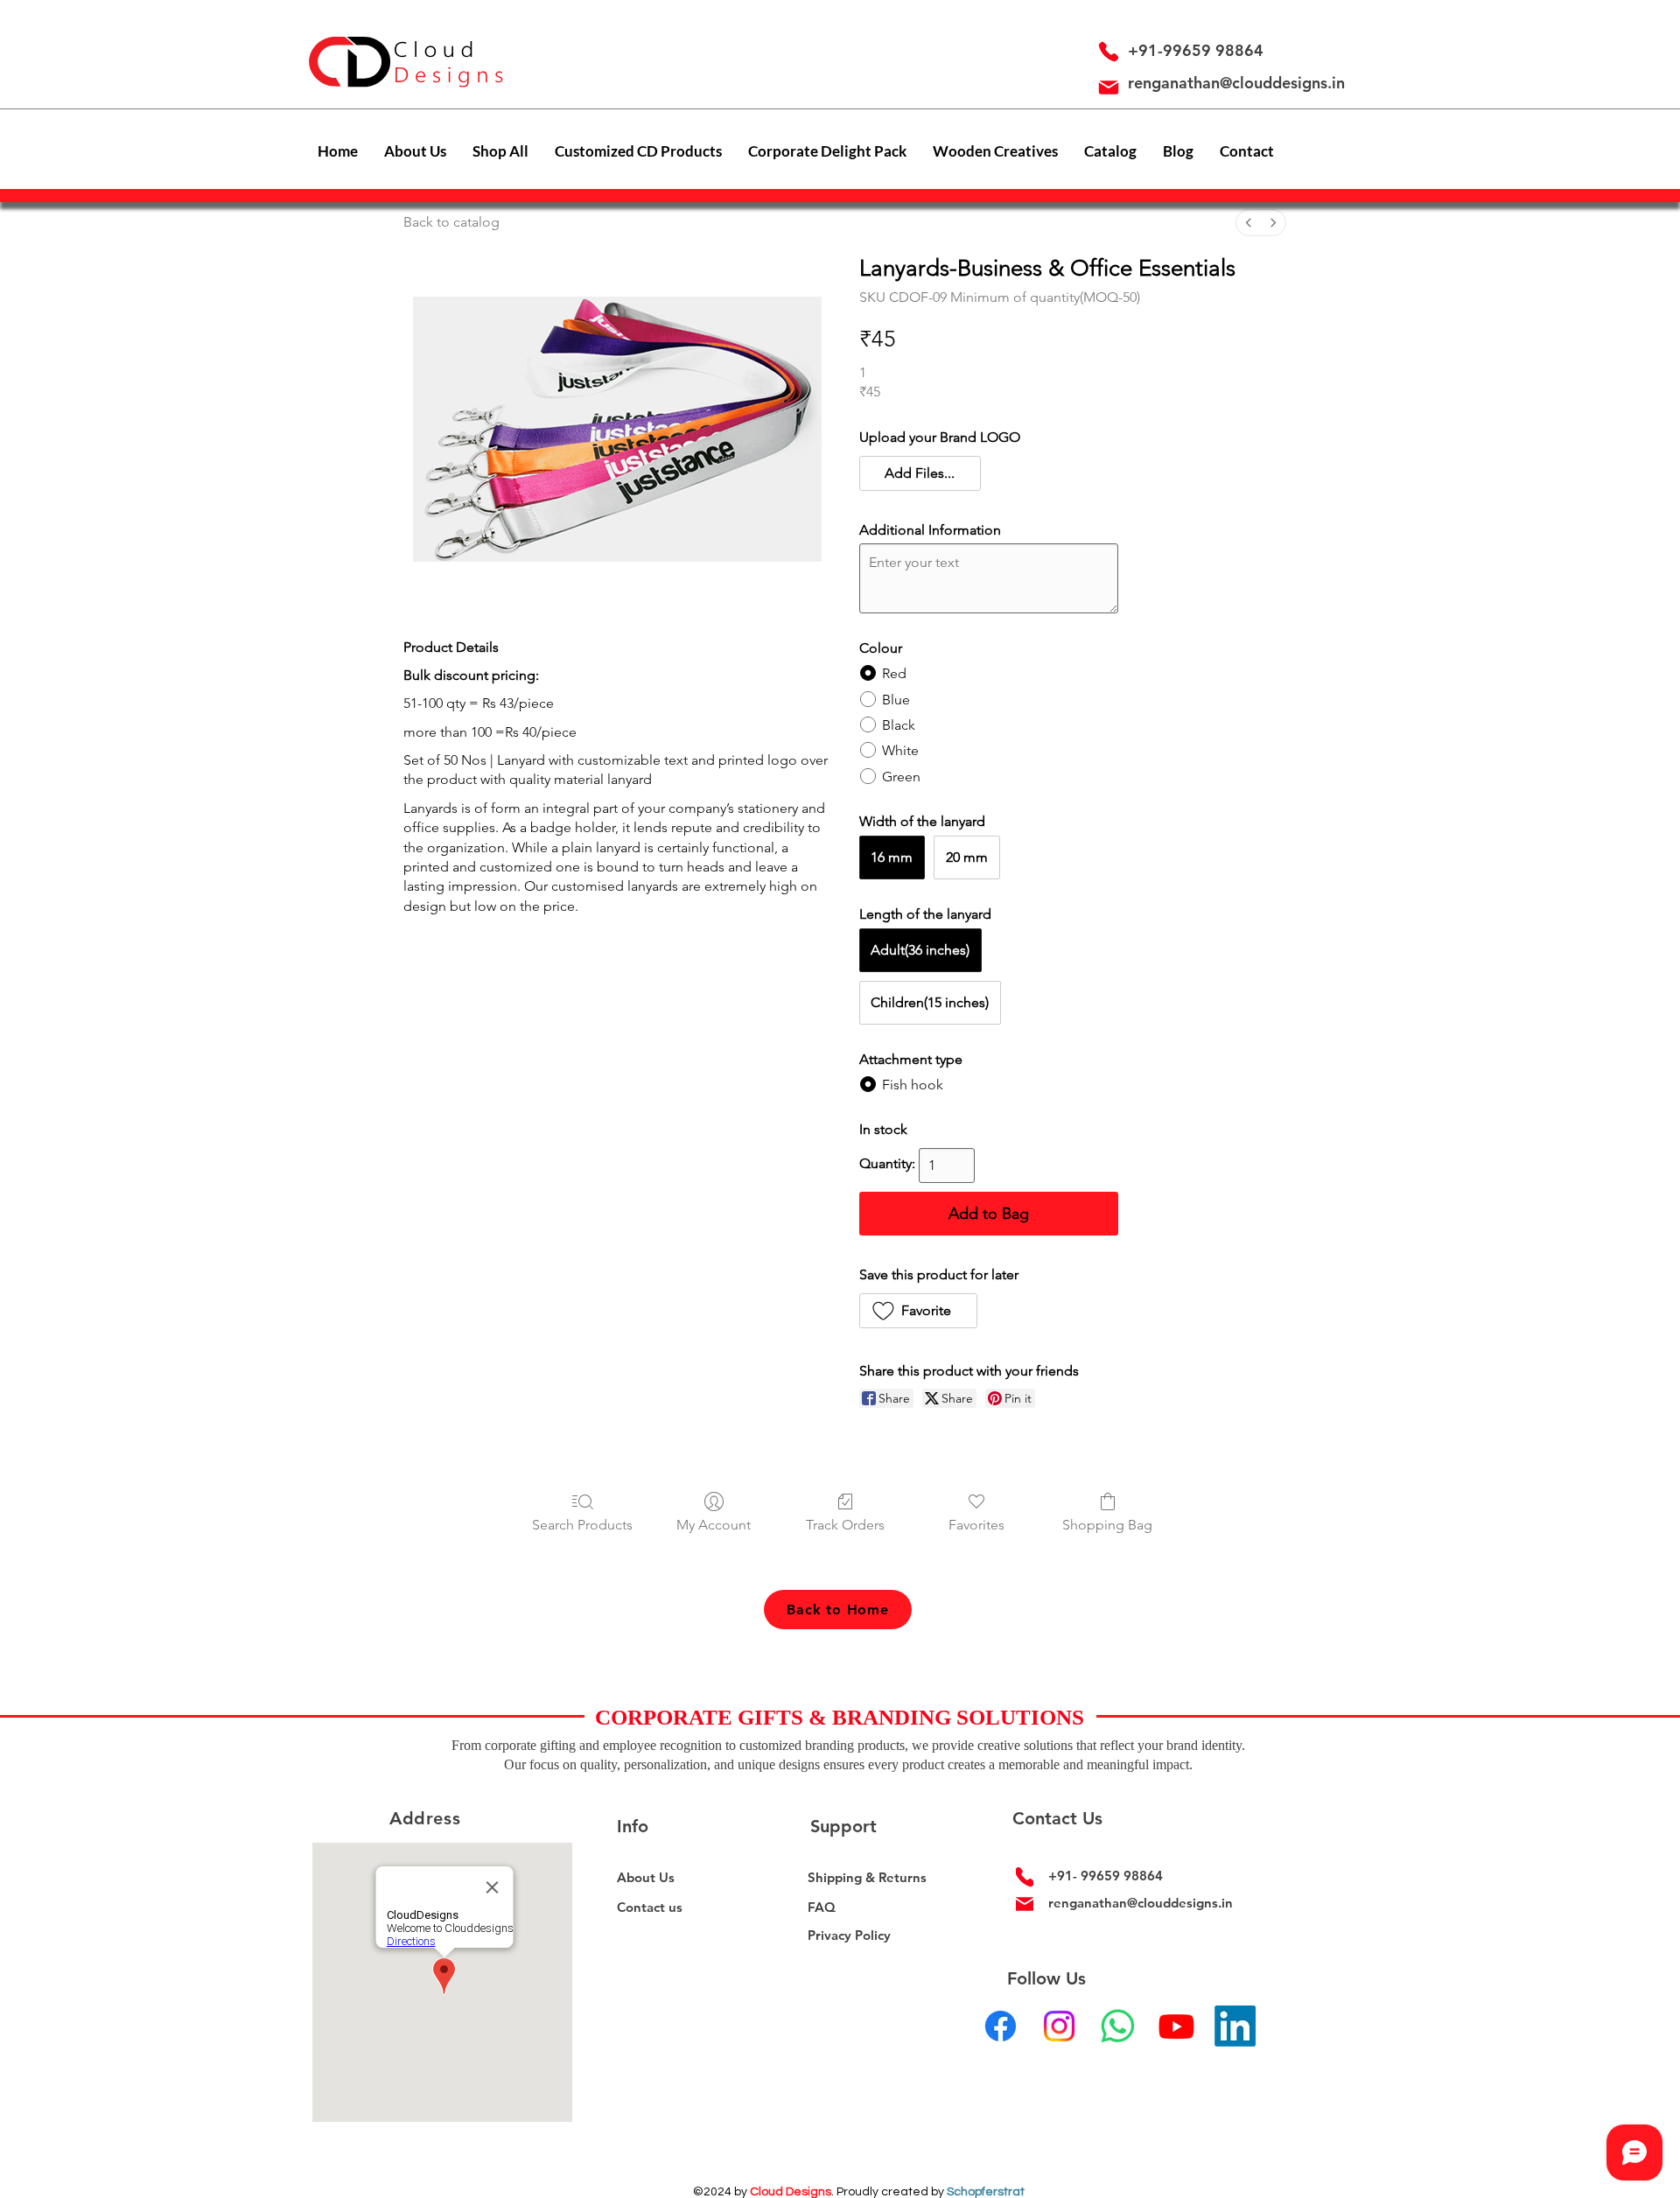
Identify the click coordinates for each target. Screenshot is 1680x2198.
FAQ (822, 1907)
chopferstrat (989, 2192)
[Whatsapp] (1118, 2026)
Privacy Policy (849, 1935)
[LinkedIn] (1235, 2026)
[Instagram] (1059, 2026)
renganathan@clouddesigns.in (1236, 83)
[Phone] (1109, 52)
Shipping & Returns (867, 1877)
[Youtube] (1176, 2026)
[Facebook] (1001, 2026)
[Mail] (1109, 87)
